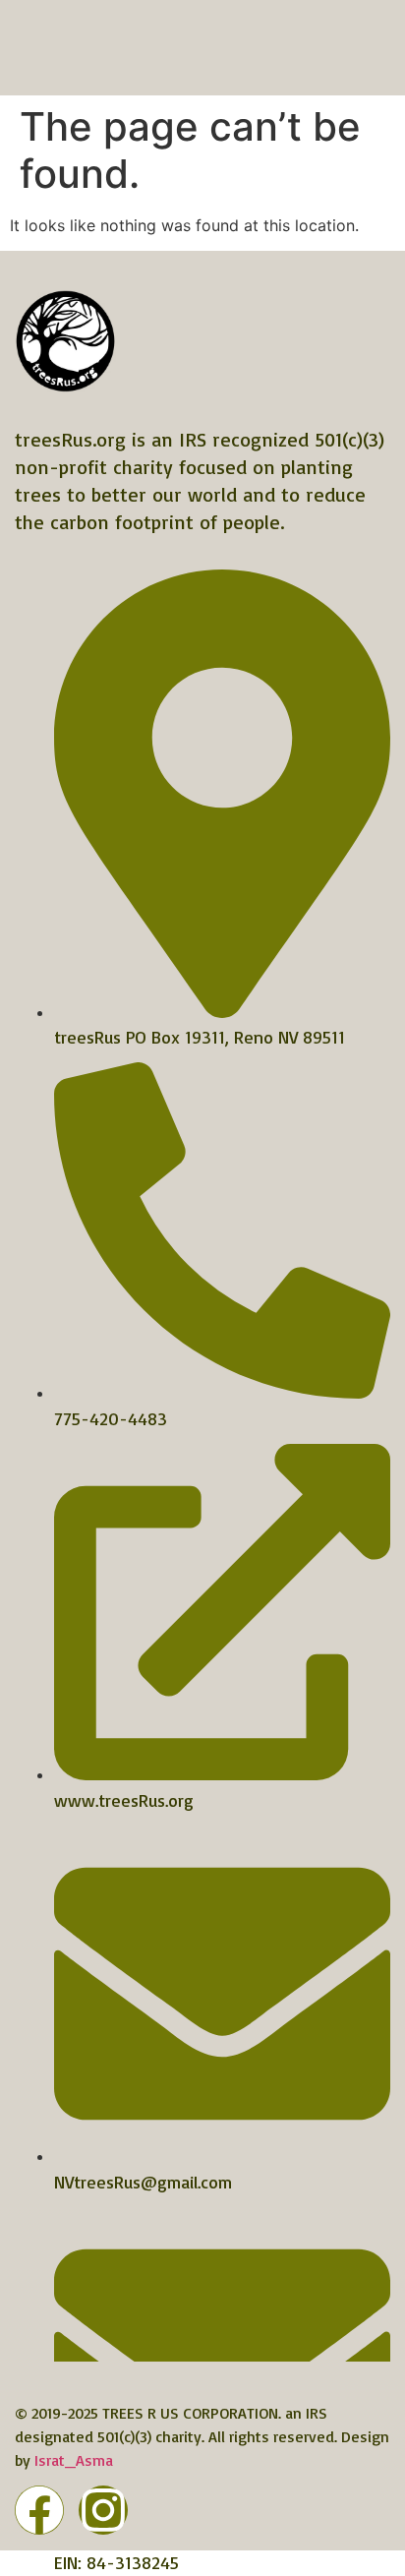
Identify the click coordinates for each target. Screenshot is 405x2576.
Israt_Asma (74, 2460)
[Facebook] (39, 2510)
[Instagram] (103, 2510)
